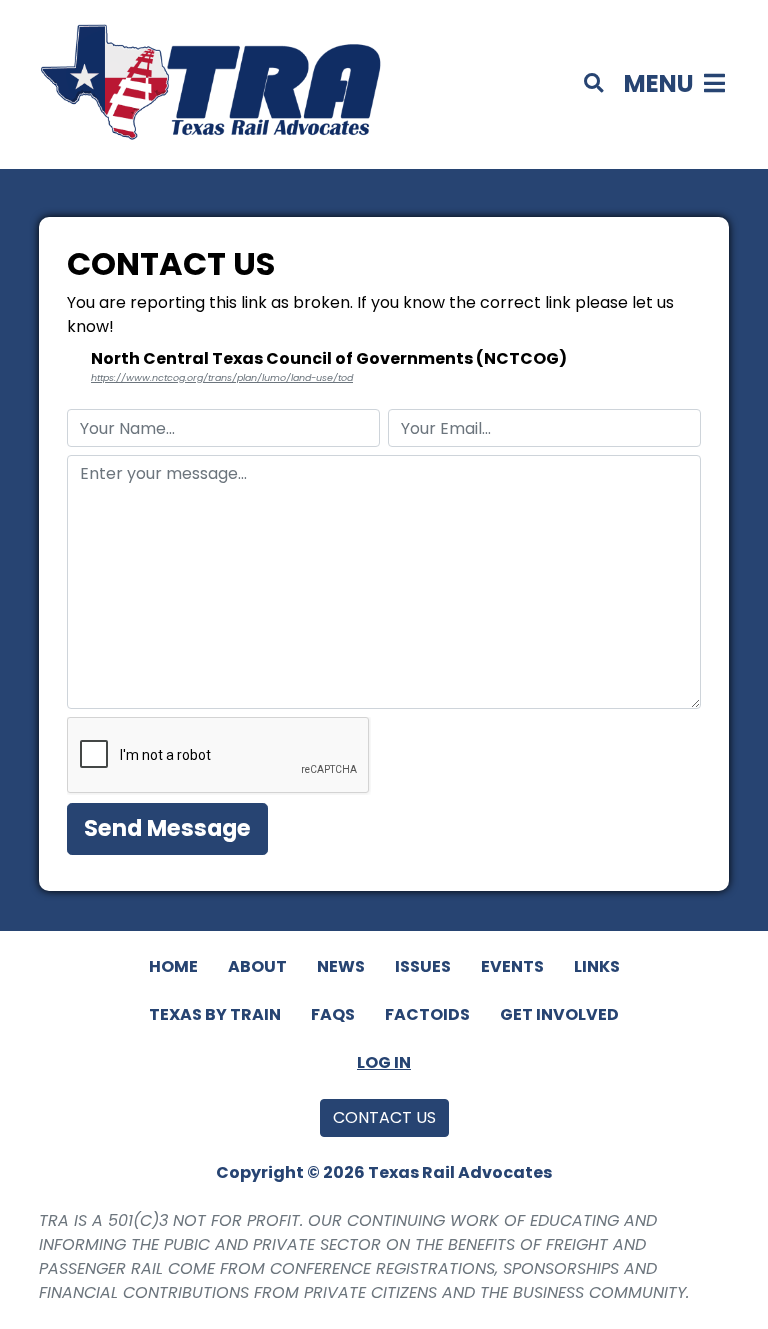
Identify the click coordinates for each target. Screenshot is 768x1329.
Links (597, 966)
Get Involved (559, 1014)
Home (173, 966)
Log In (384, 1062)
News (341, 966)
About (257, 966)
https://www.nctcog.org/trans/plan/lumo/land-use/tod (222, 377)
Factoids (427, 1014)
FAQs (333, 1014)
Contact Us (384, 1117)
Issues (423, 966)
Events (512, 966)
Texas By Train (215, 1014)
